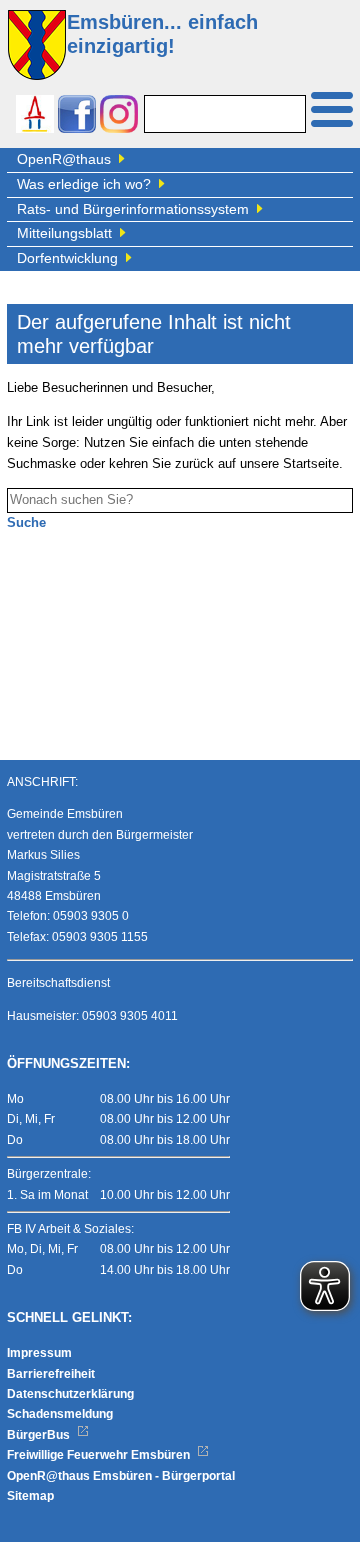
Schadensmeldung (60, 1414)
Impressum (39, 1353)
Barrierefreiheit (51, 1374)
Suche (26, 523)
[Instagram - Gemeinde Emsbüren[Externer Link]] (119, 116)
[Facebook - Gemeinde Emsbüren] (77, 116)
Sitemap (30, 1496)
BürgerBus (40, 1435)
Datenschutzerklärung (70, 1394)
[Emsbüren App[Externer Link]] (35, 116)
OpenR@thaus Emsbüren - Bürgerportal (121, 1476)
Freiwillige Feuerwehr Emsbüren (100, 1455)
